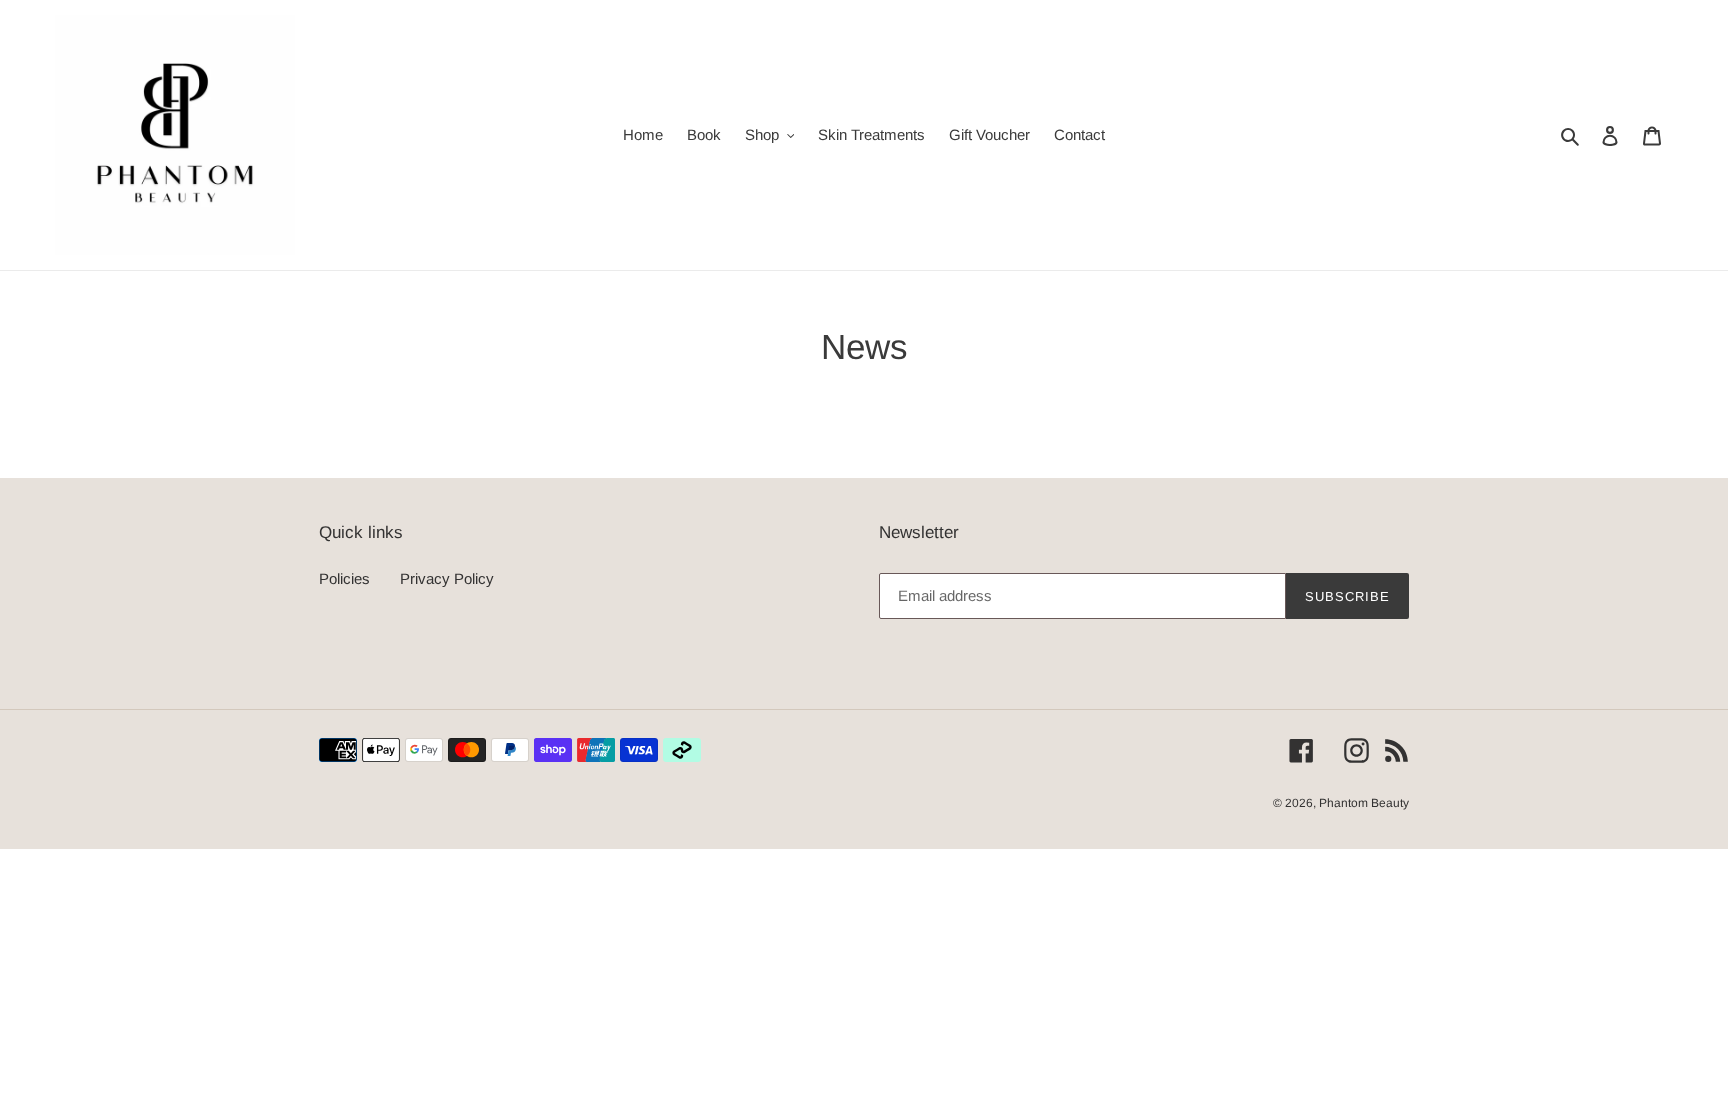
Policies (344, 578)
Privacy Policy (447, 578)
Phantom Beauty (1364, 803)
